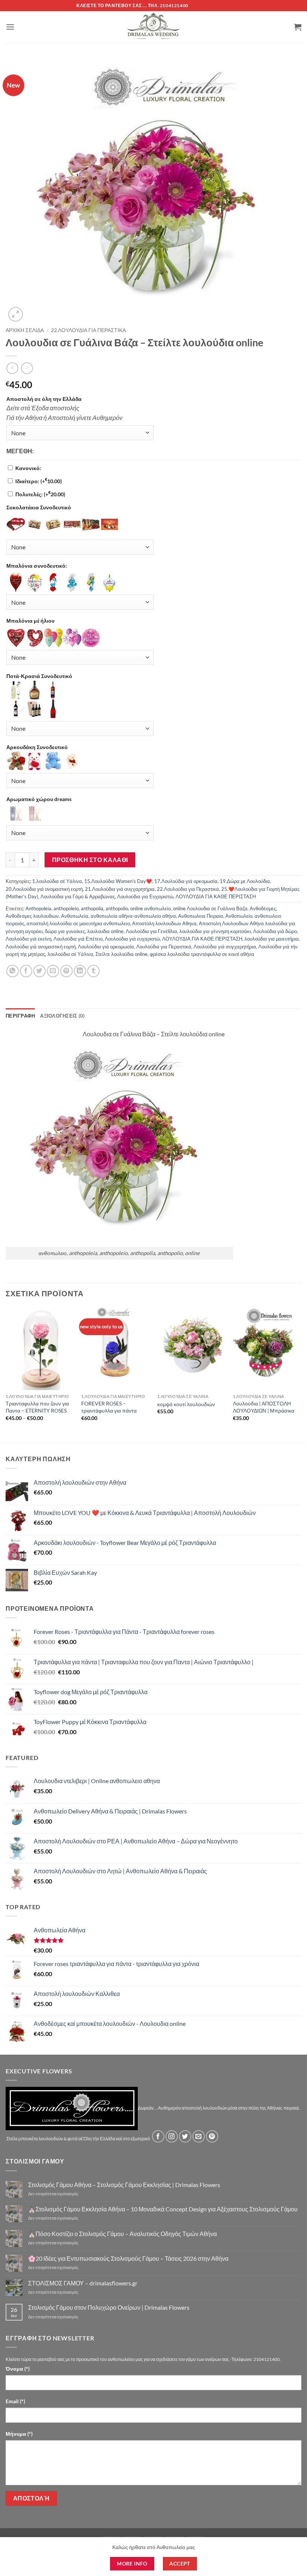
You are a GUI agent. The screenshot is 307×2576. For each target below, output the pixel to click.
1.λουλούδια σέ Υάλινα (57, 881)
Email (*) (15, 2401)
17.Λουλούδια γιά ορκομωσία (186, 881)
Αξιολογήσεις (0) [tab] (62, 1016)
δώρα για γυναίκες (65, 931)
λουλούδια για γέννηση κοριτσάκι (215, 931)
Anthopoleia (38, 908)
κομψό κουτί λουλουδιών (186, 1404)
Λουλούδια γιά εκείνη (28, 939)
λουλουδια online (105, 931)
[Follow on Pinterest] (212, 2136)
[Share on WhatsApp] (13, 971)
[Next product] (12, 368)
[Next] (301, 1374)
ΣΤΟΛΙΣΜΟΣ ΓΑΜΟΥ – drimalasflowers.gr (83, 2283)
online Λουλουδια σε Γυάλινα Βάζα (210, 908)
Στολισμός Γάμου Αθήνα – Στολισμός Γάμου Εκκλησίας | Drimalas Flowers (124, 2185)
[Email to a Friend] (53, 971)
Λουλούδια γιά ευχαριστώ (132, 939)
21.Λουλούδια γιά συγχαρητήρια (120, 889)
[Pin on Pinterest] (66, 971)
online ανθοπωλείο (151, 908)
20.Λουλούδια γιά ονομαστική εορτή (44, 889)
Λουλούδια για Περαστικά (164, 947)
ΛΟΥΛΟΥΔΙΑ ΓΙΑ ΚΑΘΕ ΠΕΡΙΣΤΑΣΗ (216, 896)
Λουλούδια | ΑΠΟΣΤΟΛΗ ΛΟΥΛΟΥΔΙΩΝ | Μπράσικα (264, 1407)
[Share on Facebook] (26, 971)
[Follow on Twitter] (185, 2136)
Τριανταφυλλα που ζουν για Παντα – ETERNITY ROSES (37, 1407)
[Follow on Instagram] (172, 2136)
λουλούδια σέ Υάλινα (70, 954)
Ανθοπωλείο (239, 916)
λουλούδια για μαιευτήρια (272, 939)
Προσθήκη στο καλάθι (90, 860)
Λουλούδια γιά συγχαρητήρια (225, 947)
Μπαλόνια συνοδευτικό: (37, 566)
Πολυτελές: (40, 494)
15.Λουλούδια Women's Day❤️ (118, 881)
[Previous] (6, 1374)
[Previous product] (27, 368)
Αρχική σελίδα (25, 330)
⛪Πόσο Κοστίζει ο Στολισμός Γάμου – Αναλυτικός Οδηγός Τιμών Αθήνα (122, 2234)
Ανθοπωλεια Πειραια (201, 916)
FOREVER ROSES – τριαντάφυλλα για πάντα (109, 1407)
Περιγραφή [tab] (20, 1016)
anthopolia (92, 908)
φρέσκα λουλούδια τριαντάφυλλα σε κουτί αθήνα (202, 954)
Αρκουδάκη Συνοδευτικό (37, 747)
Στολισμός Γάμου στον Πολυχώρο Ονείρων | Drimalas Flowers (109, 2307)
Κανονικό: (28, 468)
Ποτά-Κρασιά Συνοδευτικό (39, 676)
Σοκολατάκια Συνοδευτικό (39, 507)
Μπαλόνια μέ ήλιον (31, 621)
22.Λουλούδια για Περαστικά (88, 330)
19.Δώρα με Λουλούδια (245, 881)
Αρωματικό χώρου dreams (39, 799)
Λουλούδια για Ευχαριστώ (145, 896)
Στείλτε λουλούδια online (121, 954)
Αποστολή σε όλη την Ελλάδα (44, 399)
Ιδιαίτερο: (39, 481)
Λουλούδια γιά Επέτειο (78, 939)
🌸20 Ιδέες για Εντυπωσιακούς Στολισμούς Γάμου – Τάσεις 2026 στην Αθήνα (128, 2258)
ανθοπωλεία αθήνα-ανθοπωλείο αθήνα (133, 916)
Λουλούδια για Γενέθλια (151, 931)
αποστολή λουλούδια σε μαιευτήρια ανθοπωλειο (78, 923)
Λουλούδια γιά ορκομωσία (106, 947)
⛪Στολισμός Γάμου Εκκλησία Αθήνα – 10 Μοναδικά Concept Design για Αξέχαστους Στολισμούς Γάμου (163, 2209)
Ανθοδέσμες (263, 908)
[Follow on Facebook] (158, 2136)
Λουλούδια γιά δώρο (275, 931)
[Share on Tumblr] (93, 971)
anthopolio (117, 908)
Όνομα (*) (18, 2369)
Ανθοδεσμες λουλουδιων (32, 916)
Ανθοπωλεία (75, 916)
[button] (10, 27)
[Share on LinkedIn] (80, 971)
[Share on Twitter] (39, 971)
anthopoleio (66, 908)
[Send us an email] (199, 2136)
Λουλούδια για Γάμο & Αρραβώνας (78, 896)
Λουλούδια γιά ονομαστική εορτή (41, 947)
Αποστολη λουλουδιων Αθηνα (164, 923)
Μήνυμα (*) (19, 2434)
